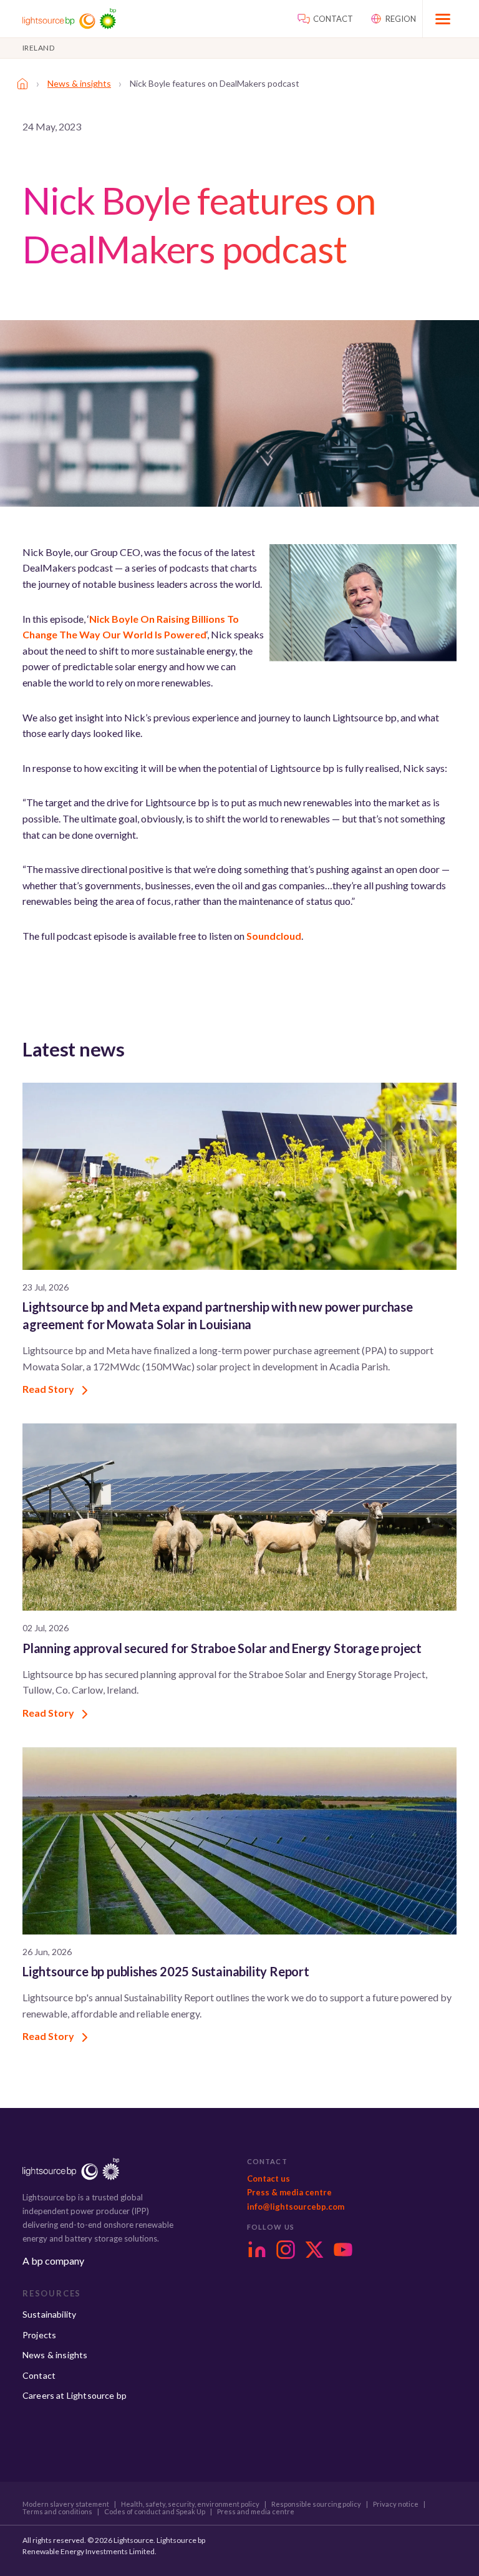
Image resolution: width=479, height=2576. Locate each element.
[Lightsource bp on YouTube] (343, 2250)
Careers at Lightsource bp (75, 2395)
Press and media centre (256, 2512)
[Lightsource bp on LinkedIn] (257, 2250)
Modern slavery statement (66, 2504)
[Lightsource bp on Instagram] (286, 2250)
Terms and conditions (57, 2512)
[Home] (22, 84)
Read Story (49, 1389)
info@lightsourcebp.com (296, 2207)
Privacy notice (396, 2504)
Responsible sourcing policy (316, 2504)
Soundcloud (274, 936)
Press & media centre (289, 2192)
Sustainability (49, 2314)
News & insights (79, 83)
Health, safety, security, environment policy (190, 2504)
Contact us (269, 2178)
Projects (39, 2335)
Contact (39, 2375)
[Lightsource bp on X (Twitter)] (314, 2250)
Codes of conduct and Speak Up (155, 2512)
